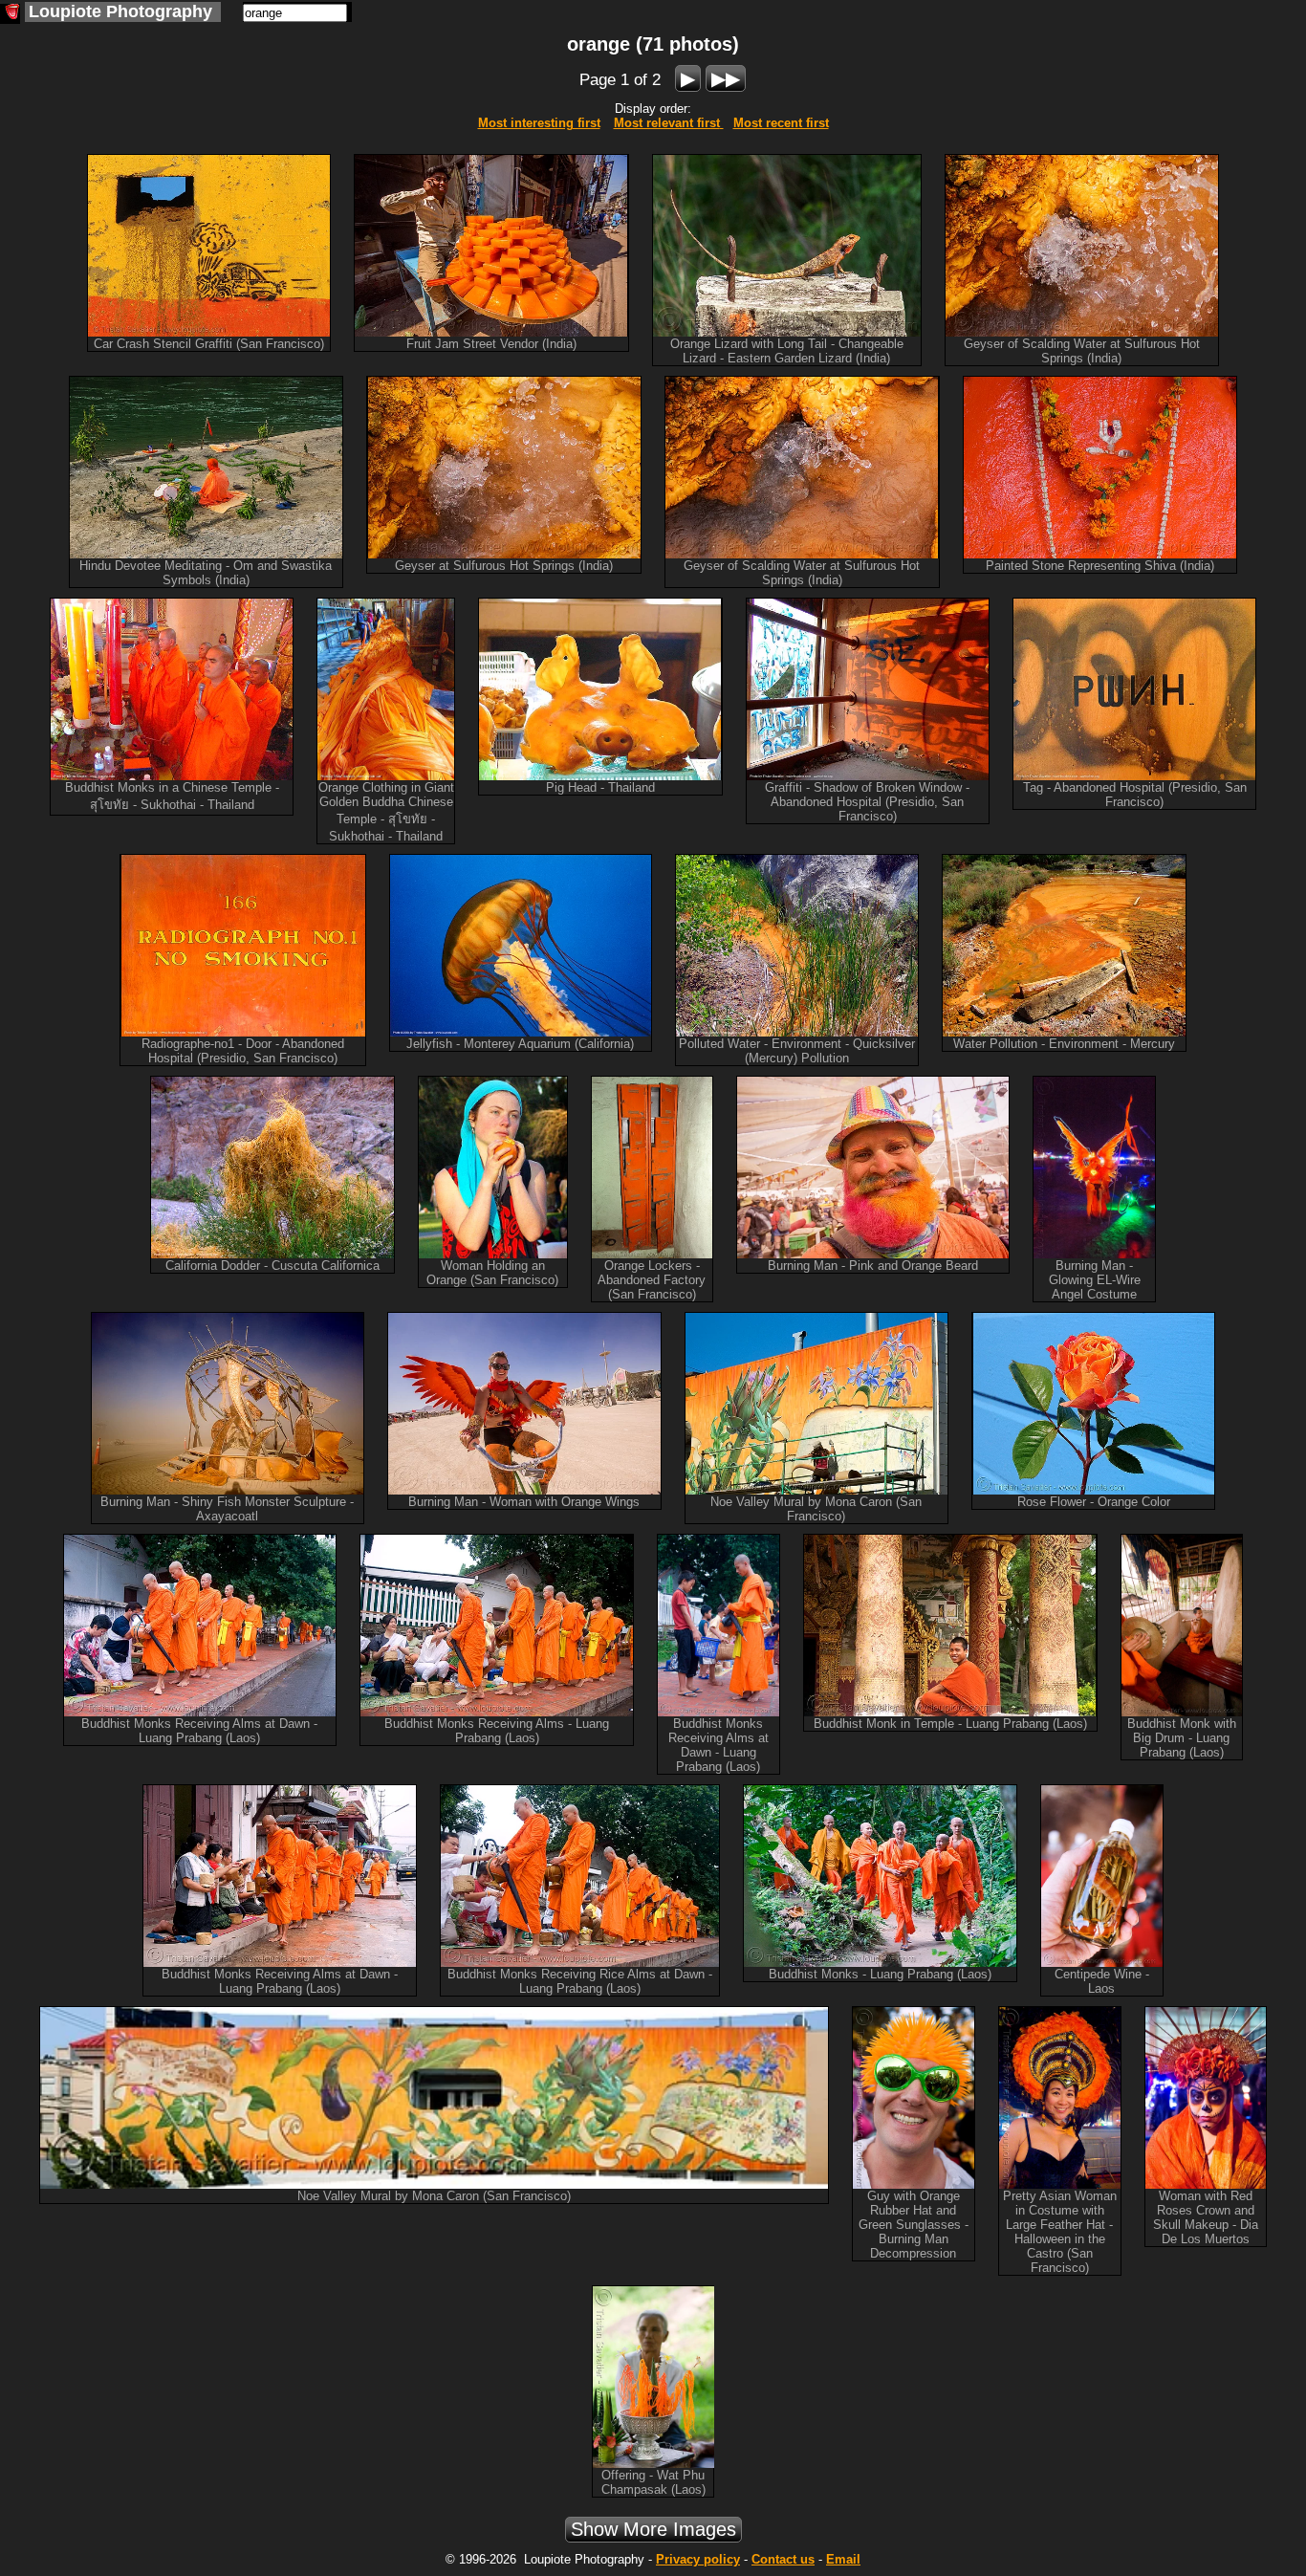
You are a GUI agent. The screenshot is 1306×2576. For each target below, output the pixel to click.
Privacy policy (698, 2559)
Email (843, 2559)
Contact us (783, 2559)
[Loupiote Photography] (10, 14)
